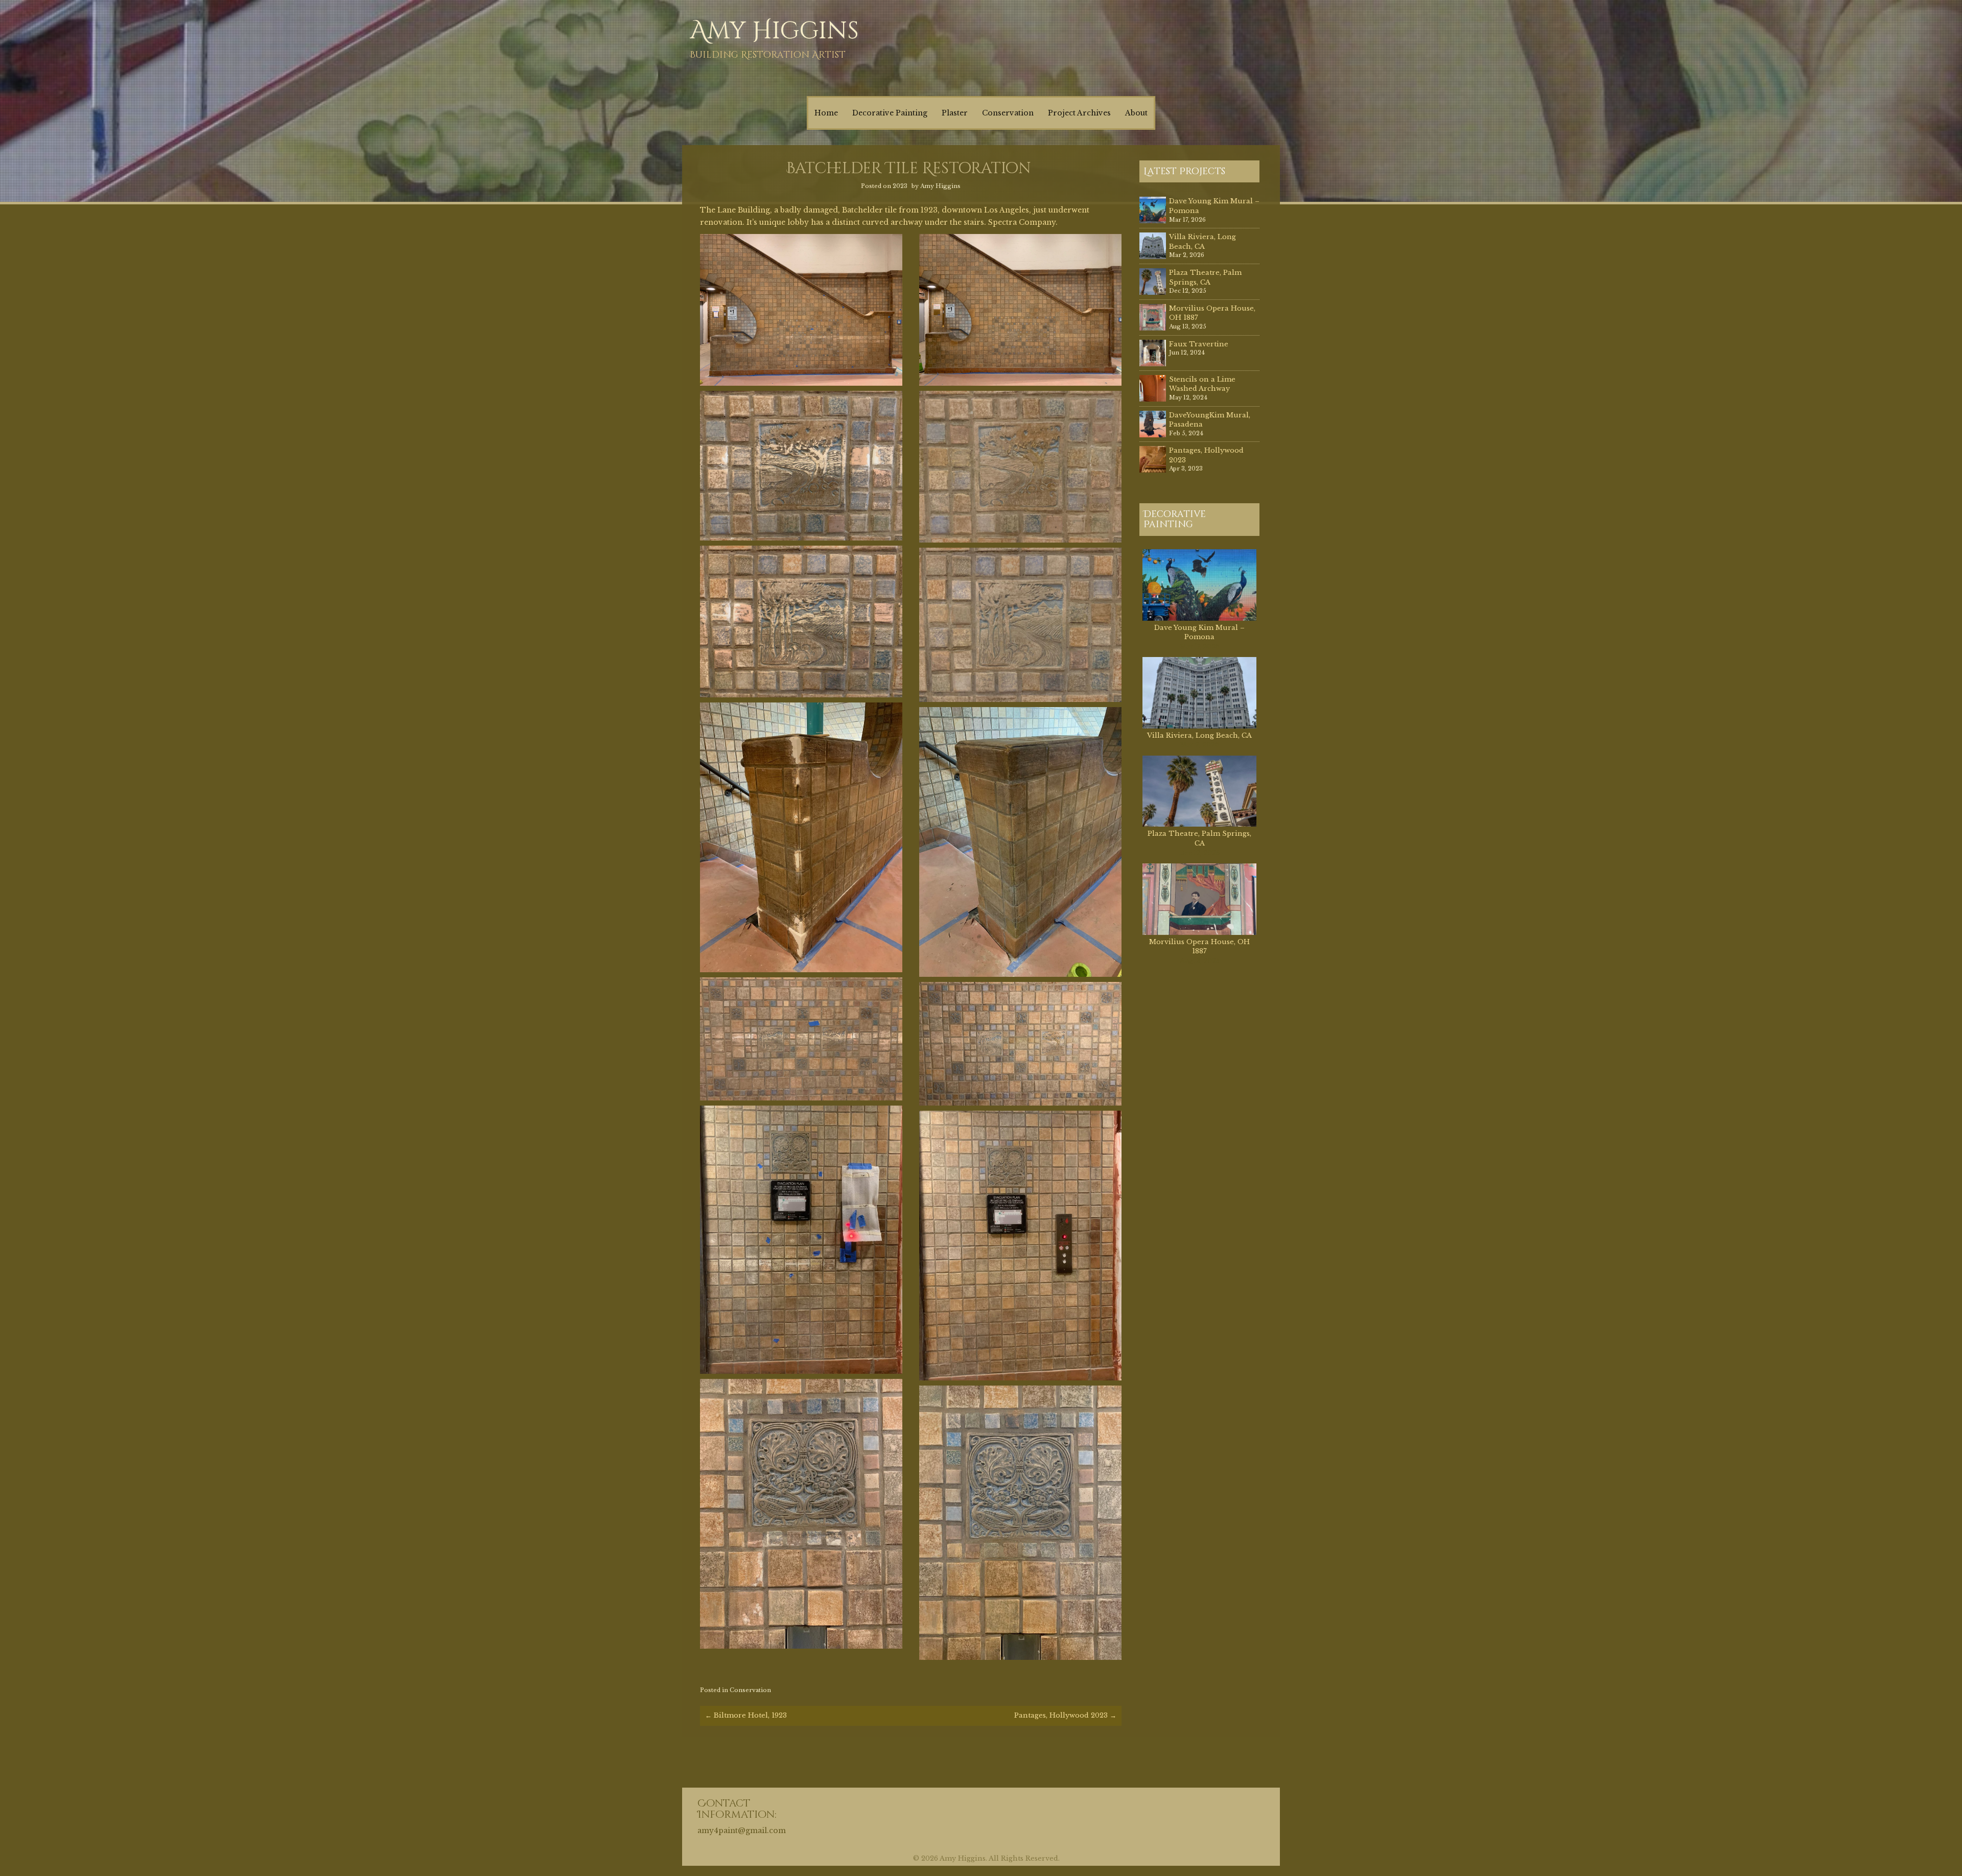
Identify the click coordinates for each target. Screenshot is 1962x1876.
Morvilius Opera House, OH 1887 (1199, 947)
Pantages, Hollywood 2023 (1065, 1715)
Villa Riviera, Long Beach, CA (1202, 242)
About (1136, 113)
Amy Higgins (774, 31)
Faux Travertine (1199, 344)
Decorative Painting (890, 113)
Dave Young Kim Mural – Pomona (1199, 632)
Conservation (1008, 113)
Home (826, 113)
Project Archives (1079, 113)
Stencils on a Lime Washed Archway (1202, 384)
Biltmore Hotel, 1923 (746, 1715)
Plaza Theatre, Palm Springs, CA (1205, 277)
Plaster (955, 113)
